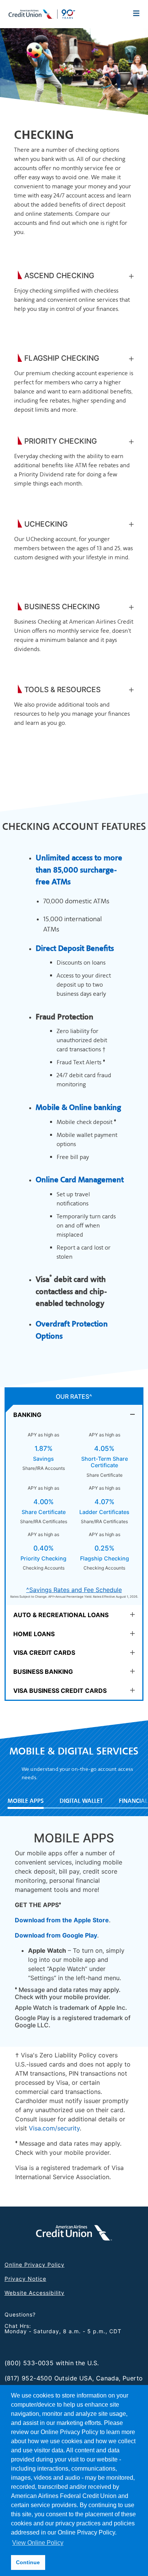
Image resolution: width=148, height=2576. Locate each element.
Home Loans (34, 1634)
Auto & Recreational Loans (61, 1615)
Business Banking (43, 1672)
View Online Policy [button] (38, 2543)
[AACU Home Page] (42, 13)
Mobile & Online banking (78, 1107)
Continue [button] (28, 2562)
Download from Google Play (56, 1935)
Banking (27, 1415)
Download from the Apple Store (62, 1920)
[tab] (74, 1414)
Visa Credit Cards (44, 1653)
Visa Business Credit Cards (60, 1691)
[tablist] (74, 1544)
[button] (131, 276)
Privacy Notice (25, 2279)
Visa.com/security (54, 2128)
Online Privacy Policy (35, 2265)
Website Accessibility (35, 2293)
